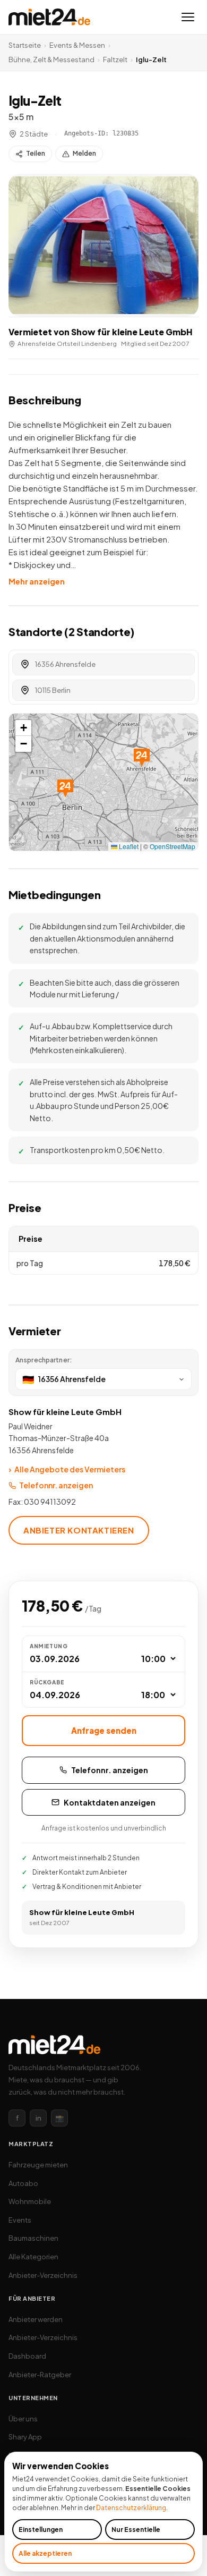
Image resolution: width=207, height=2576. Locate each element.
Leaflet (128, 846)
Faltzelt (115, 60)
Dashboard (27, 2356)
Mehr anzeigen (37, 581)
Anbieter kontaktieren (79, 1530)
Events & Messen (77, 45)
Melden (84, 153)
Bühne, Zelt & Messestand (51, 60)
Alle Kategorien (33, 2257)
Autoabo (23, 2183)
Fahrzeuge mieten (38, 2165)
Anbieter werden (36, 2319)
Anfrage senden (104, 1730)
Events (20, 2220)
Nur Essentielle (136, 2530)
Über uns (23, 2419)
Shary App (25, 2437)
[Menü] (188, 17)
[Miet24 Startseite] (49, 17)
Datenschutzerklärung (131, 2508)
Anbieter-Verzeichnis (43, 2275)
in (38, 2118)
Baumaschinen (33, 2238)
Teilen (36, 153)
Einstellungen (41, 2530)
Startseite (25, 45)
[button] (103, 245)
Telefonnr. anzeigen (56, 1485)
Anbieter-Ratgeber (40, 2375)
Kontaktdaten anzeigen (110, 1802)
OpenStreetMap (172, 846)
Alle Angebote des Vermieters (67, 1469)
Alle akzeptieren (45, 2553)
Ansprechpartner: (44, 1360)
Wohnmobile (30, 2201)
